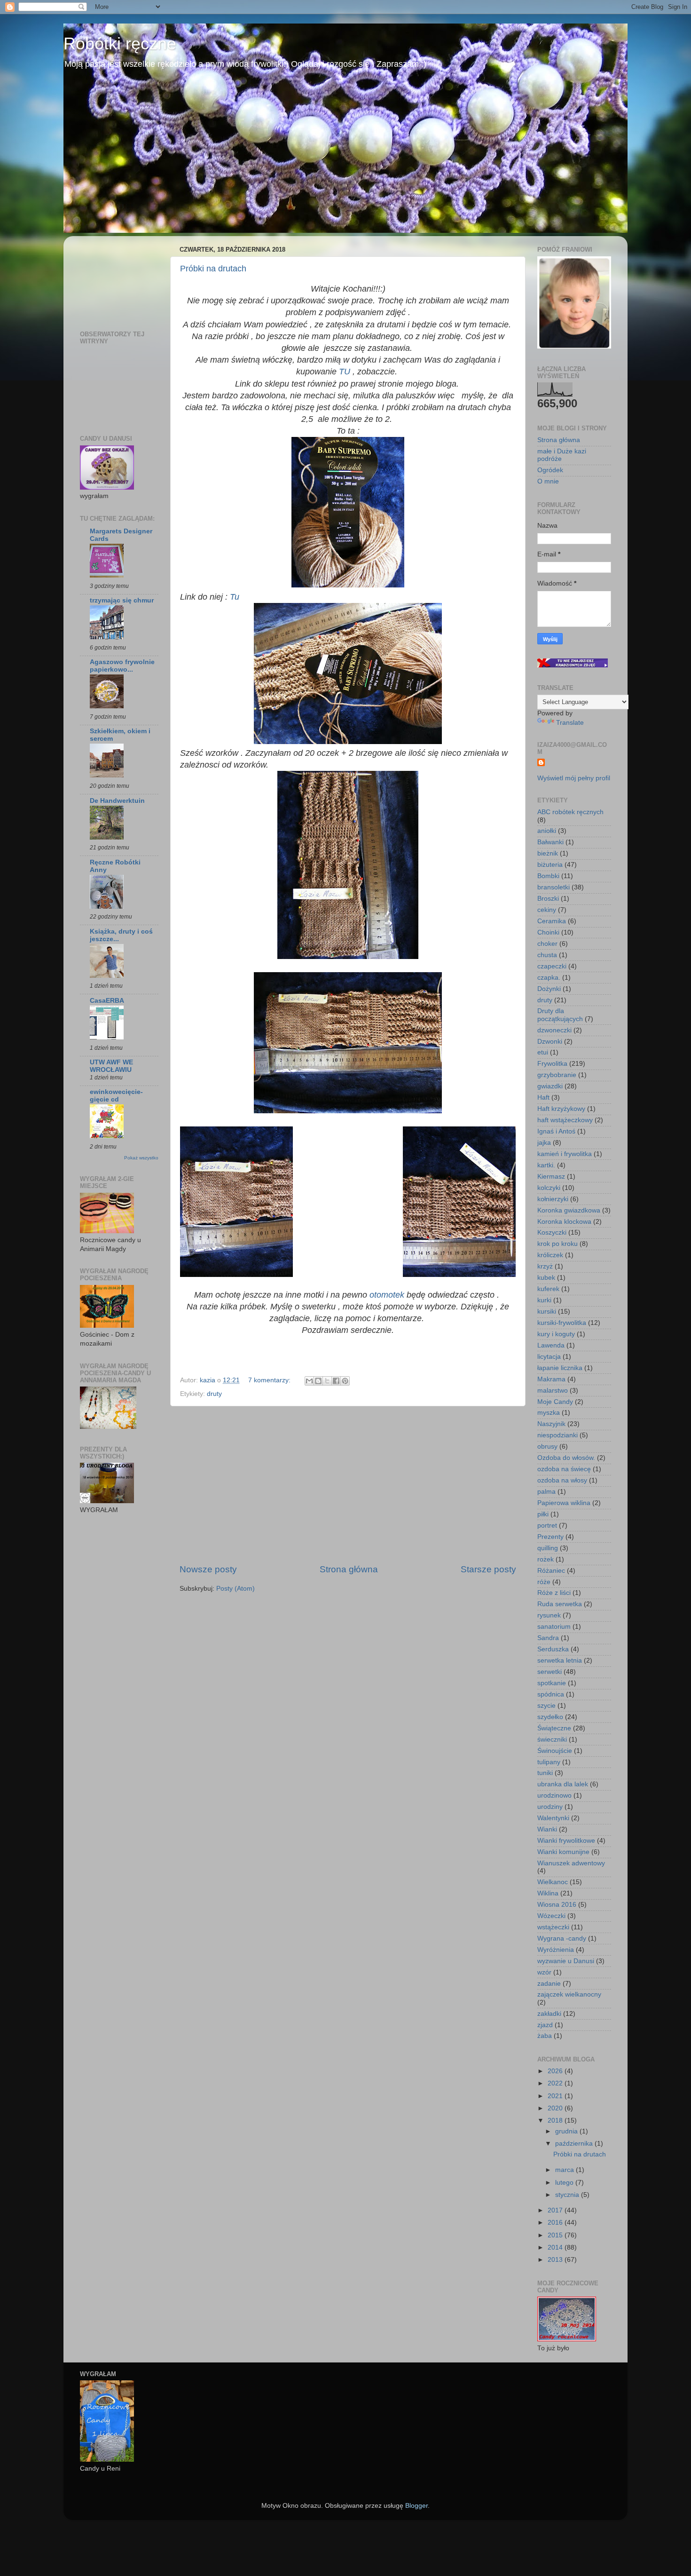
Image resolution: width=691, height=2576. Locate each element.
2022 (556, 2083)
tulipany (549, 1762)
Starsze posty (488, 1569)
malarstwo (553, 1391)
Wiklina (548, 1893)
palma (546, 1492)
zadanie (549, 1984)
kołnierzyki (553, 1199)
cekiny (547, 910)
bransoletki (554, 887)
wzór (544, 1972)
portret (547, 1526)
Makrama (551, 1379)
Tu (235, 597)
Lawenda (551, 1345)
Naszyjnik (551, 1424)
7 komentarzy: (270, 1380)
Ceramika (552, 921)
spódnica (551, 1694)
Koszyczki (552, 1233)
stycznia (568, 2195)
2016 (556, 2223)
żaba (545, 2036)
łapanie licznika (560, 1368)
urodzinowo (554, 1795)
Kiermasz (551, 1177)
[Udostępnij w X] (327, 1381)
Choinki (548, 932)
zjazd (545, 2025)
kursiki (547, 1312)
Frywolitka (552, 1064)
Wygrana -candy (562, 1938)
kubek (546, 1278)
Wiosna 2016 (557, 1905)
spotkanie (552, 1683)
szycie (546, 1706)
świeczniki (552, 1740)
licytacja (549, 1357)
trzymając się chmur (122, 600)
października (575, 2144)
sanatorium (554, 1627)
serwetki (550, 1672)
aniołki (547, 831)
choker (547, 944)
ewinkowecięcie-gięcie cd (116, 1096)
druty (214, 1394)
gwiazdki (550, 1086)
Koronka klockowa (564, 1222)
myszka (549, 1413)
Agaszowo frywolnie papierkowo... (122, 666)
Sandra (548, 1638)
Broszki (548, 899)
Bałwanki (550, 842)
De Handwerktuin (117, 801)
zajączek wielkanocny (569, 1994)
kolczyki (549, 1188)
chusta (547, 955)
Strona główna (349, 1569)
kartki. (546, 1165)
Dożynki (549, 989)
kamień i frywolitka (565, 1154)
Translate (570, 723)
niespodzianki (558, 1435)
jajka (544, 1143)
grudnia (567, 2131)
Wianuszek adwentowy (571, 1863)
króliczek (550, 1255)
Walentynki (553, 1818)
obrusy (547, 1447)
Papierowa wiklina (564, 1503)
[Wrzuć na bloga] (318, 1381)
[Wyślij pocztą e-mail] (309, 1381)
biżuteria (550, 865)
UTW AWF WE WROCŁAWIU (111, 1066)
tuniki (545, 1773)
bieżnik (548, 853)
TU (345, 372)
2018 (556, 2120)
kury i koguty (556, 1334)
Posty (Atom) (236, 1589)
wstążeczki (553, 1927)
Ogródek (550, 470)
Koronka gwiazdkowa (569, 1210)
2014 (556, 2247)
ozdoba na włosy (562, 1480)
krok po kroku (558, 1244)
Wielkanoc (553, 1882)
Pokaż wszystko (141, 1158)
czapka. (549, 978)
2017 (556, 2210)
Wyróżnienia (556, 1950)
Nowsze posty (208, 1569)
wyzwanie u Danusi (566, 1961)
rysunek (549, 1615)
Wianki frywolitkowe (566, 1841)
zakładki (549, 2014)
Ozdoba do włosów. (566, 1458)
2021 (556, 2096)
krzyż (545, 1266)
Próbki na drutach (213, 269)
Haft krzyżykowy (561, 1109)
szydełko (550, 1717)
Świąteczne (554, 1728)
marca (565, 2170)
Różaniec (551, 1571)
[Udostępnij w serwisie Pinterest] (345, 1381)
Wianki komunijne (563, 1852)
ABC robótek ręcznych (570, 812)
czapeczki (552, 966)
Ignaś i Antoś (556, 1131)
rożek (546, 1559)
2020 (556, 2108)
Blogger (416, 2506)
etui (543, 1052)
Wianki (547, 1829)
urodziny (550, 1807)
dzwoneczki (554, 1030)
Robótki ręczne (120, 44)
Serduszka (553, 1649)
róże (544, 1582)
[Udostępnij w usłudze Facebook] (336, 1381)
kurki (544, 1300)
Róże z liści (554, 1593)
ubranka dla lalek (563, 1784)
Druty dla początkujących (560, 1015)
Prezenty (550, 1537)
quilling (548, 1548)
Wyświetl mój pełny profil (574, 778)
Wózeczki (551, 1916)
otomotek (387, 1295)
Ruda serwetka (560, 1604)
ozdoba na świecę (564, 1469)
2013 (556, 2260)
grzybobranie (557, 1075)
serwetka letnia (560, 1661)
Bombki (548, 876)
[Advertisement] (348, 1485)
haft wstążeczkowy (565, 1120)
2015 (556, 2235)
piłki (543, 1514)
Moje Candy (555, 1402)
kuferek (548, 1289)
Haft (543, 1098)
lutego (565, 2183)
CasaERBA (107, 1001)
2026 (556, 2071)
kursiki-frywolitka (562, 1323)
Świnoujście (555, 1751)
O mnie (548, 481)
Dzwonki (550, 1042)
